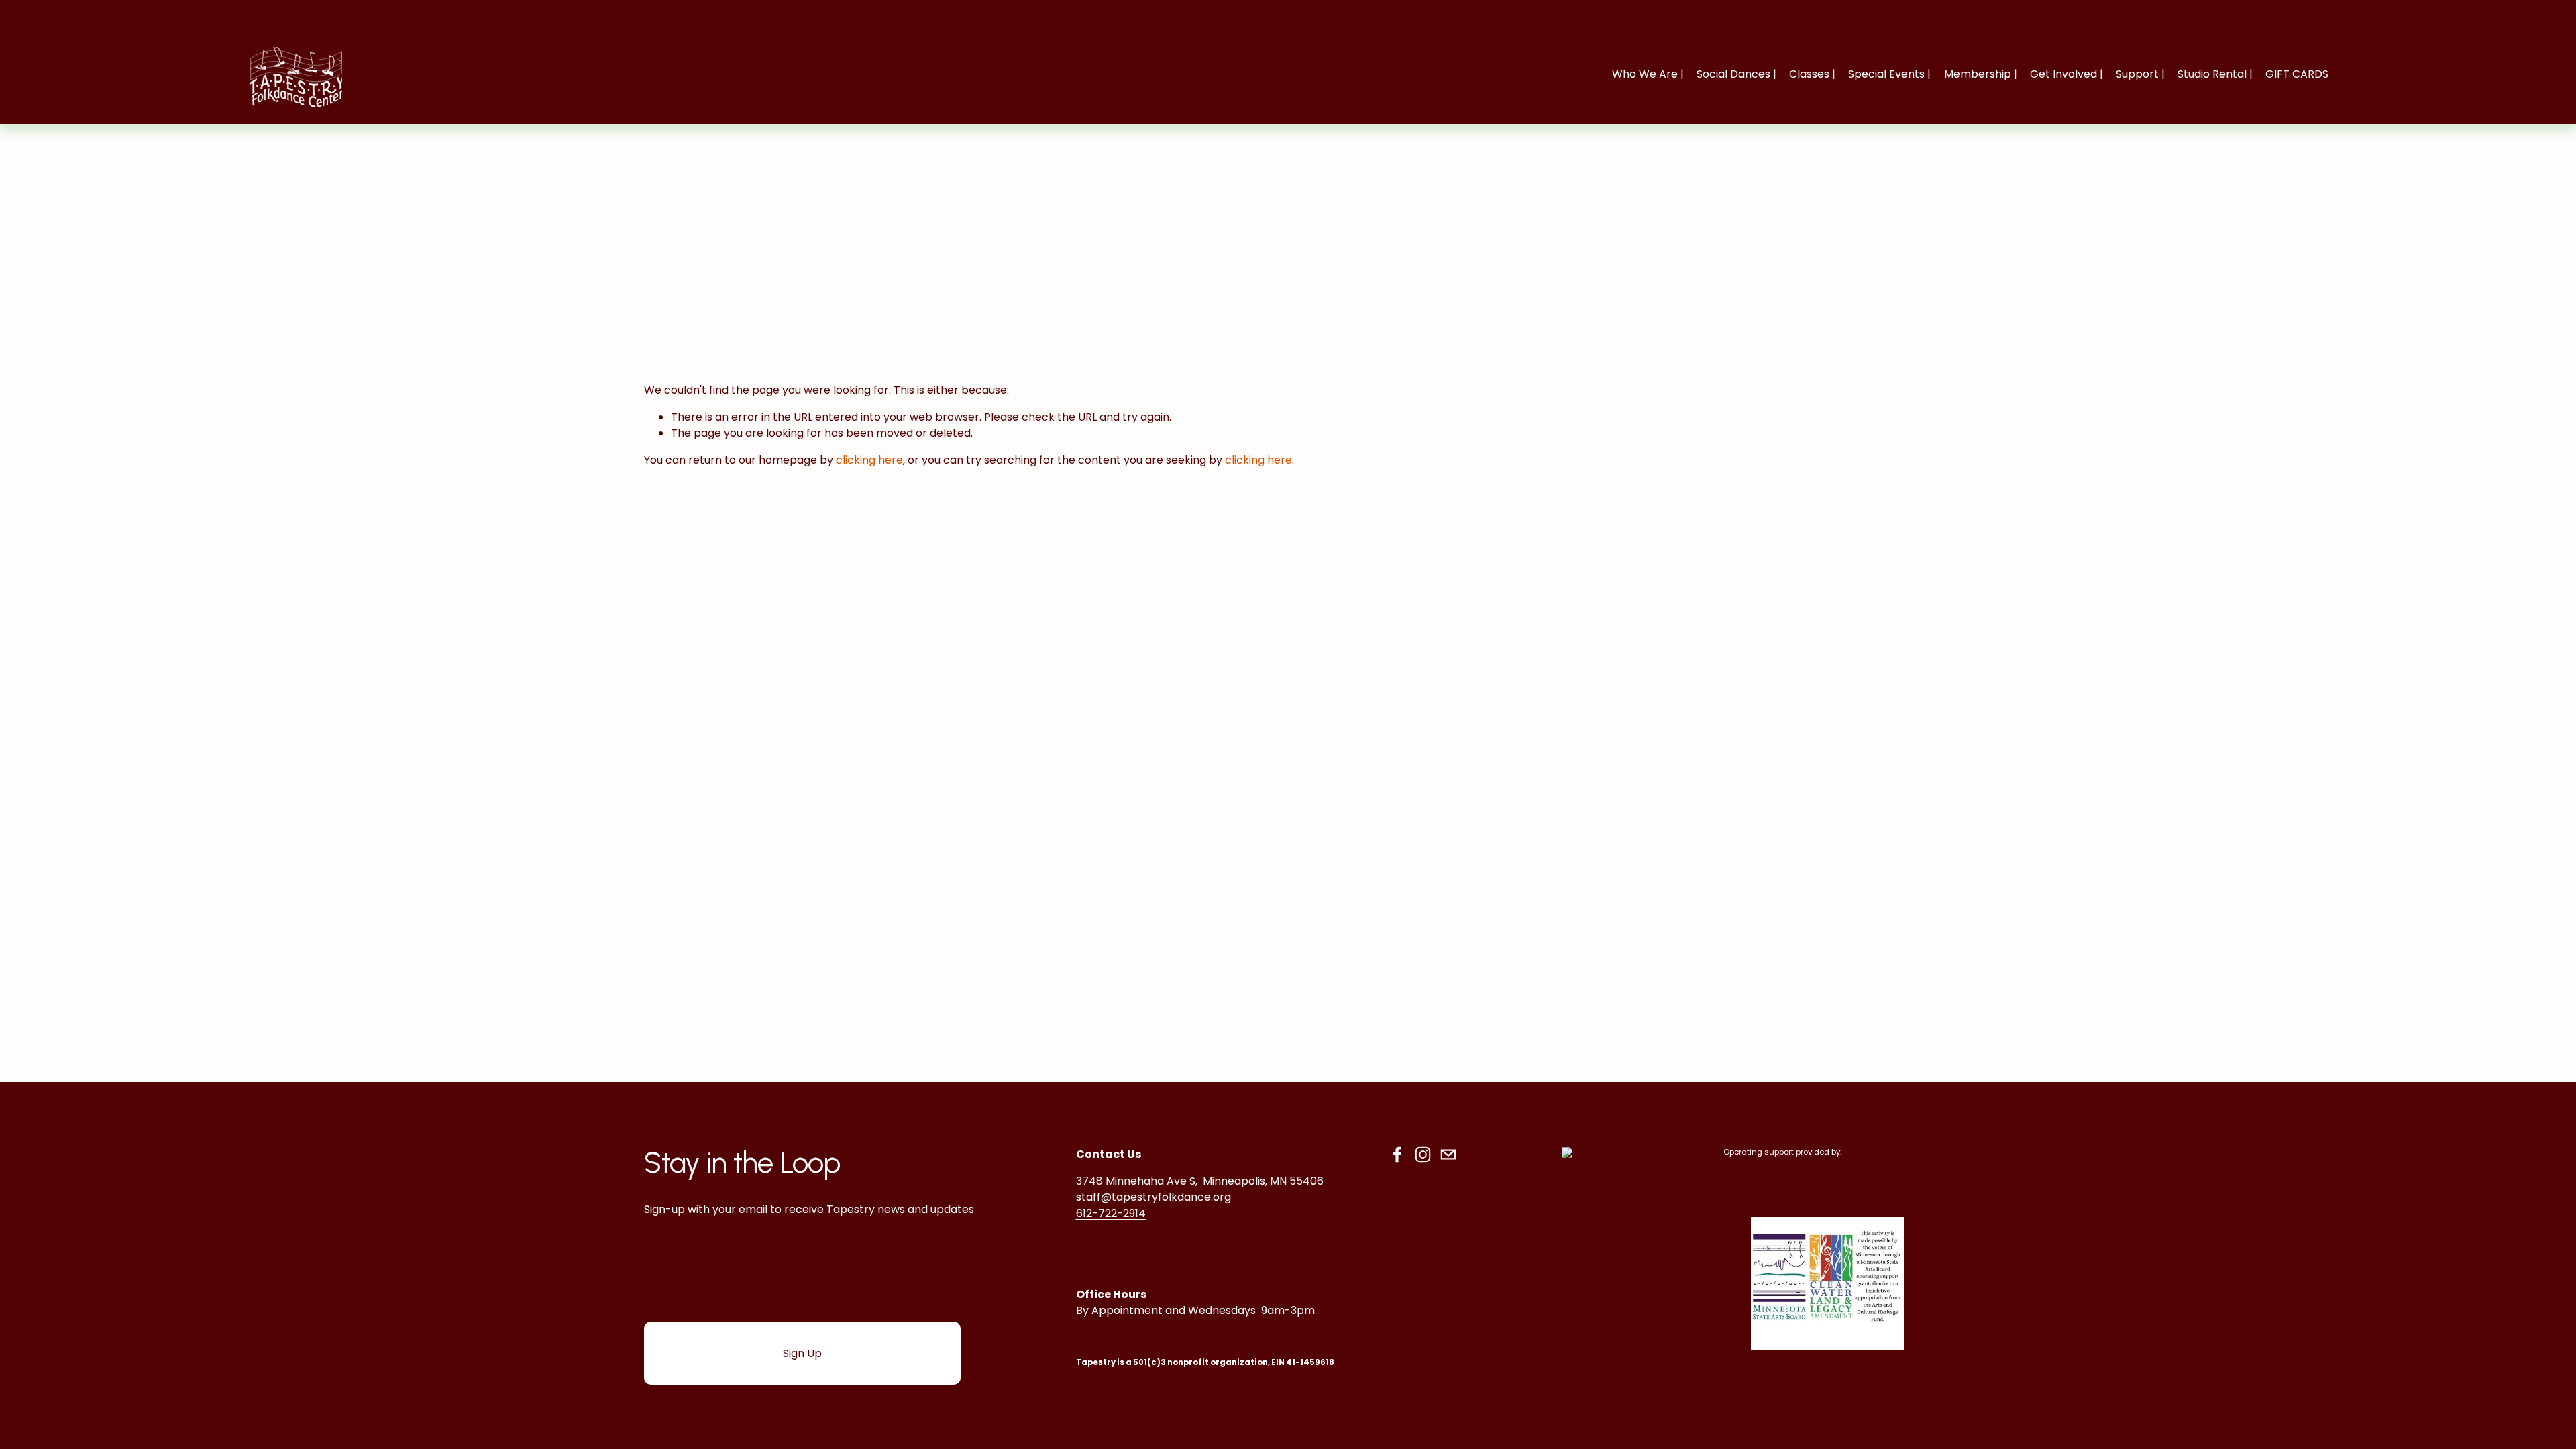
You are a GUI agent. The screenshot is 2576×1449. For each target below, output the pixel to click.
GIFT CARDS (2297, 74)
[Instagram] (1423, 1155)
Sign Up (802, 1353)
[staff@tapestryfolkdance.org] (1448, 1155)
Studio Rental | (2215, 74)
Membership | (1981, 74)
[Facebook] (1397, 1155)
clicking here (869, 460)
